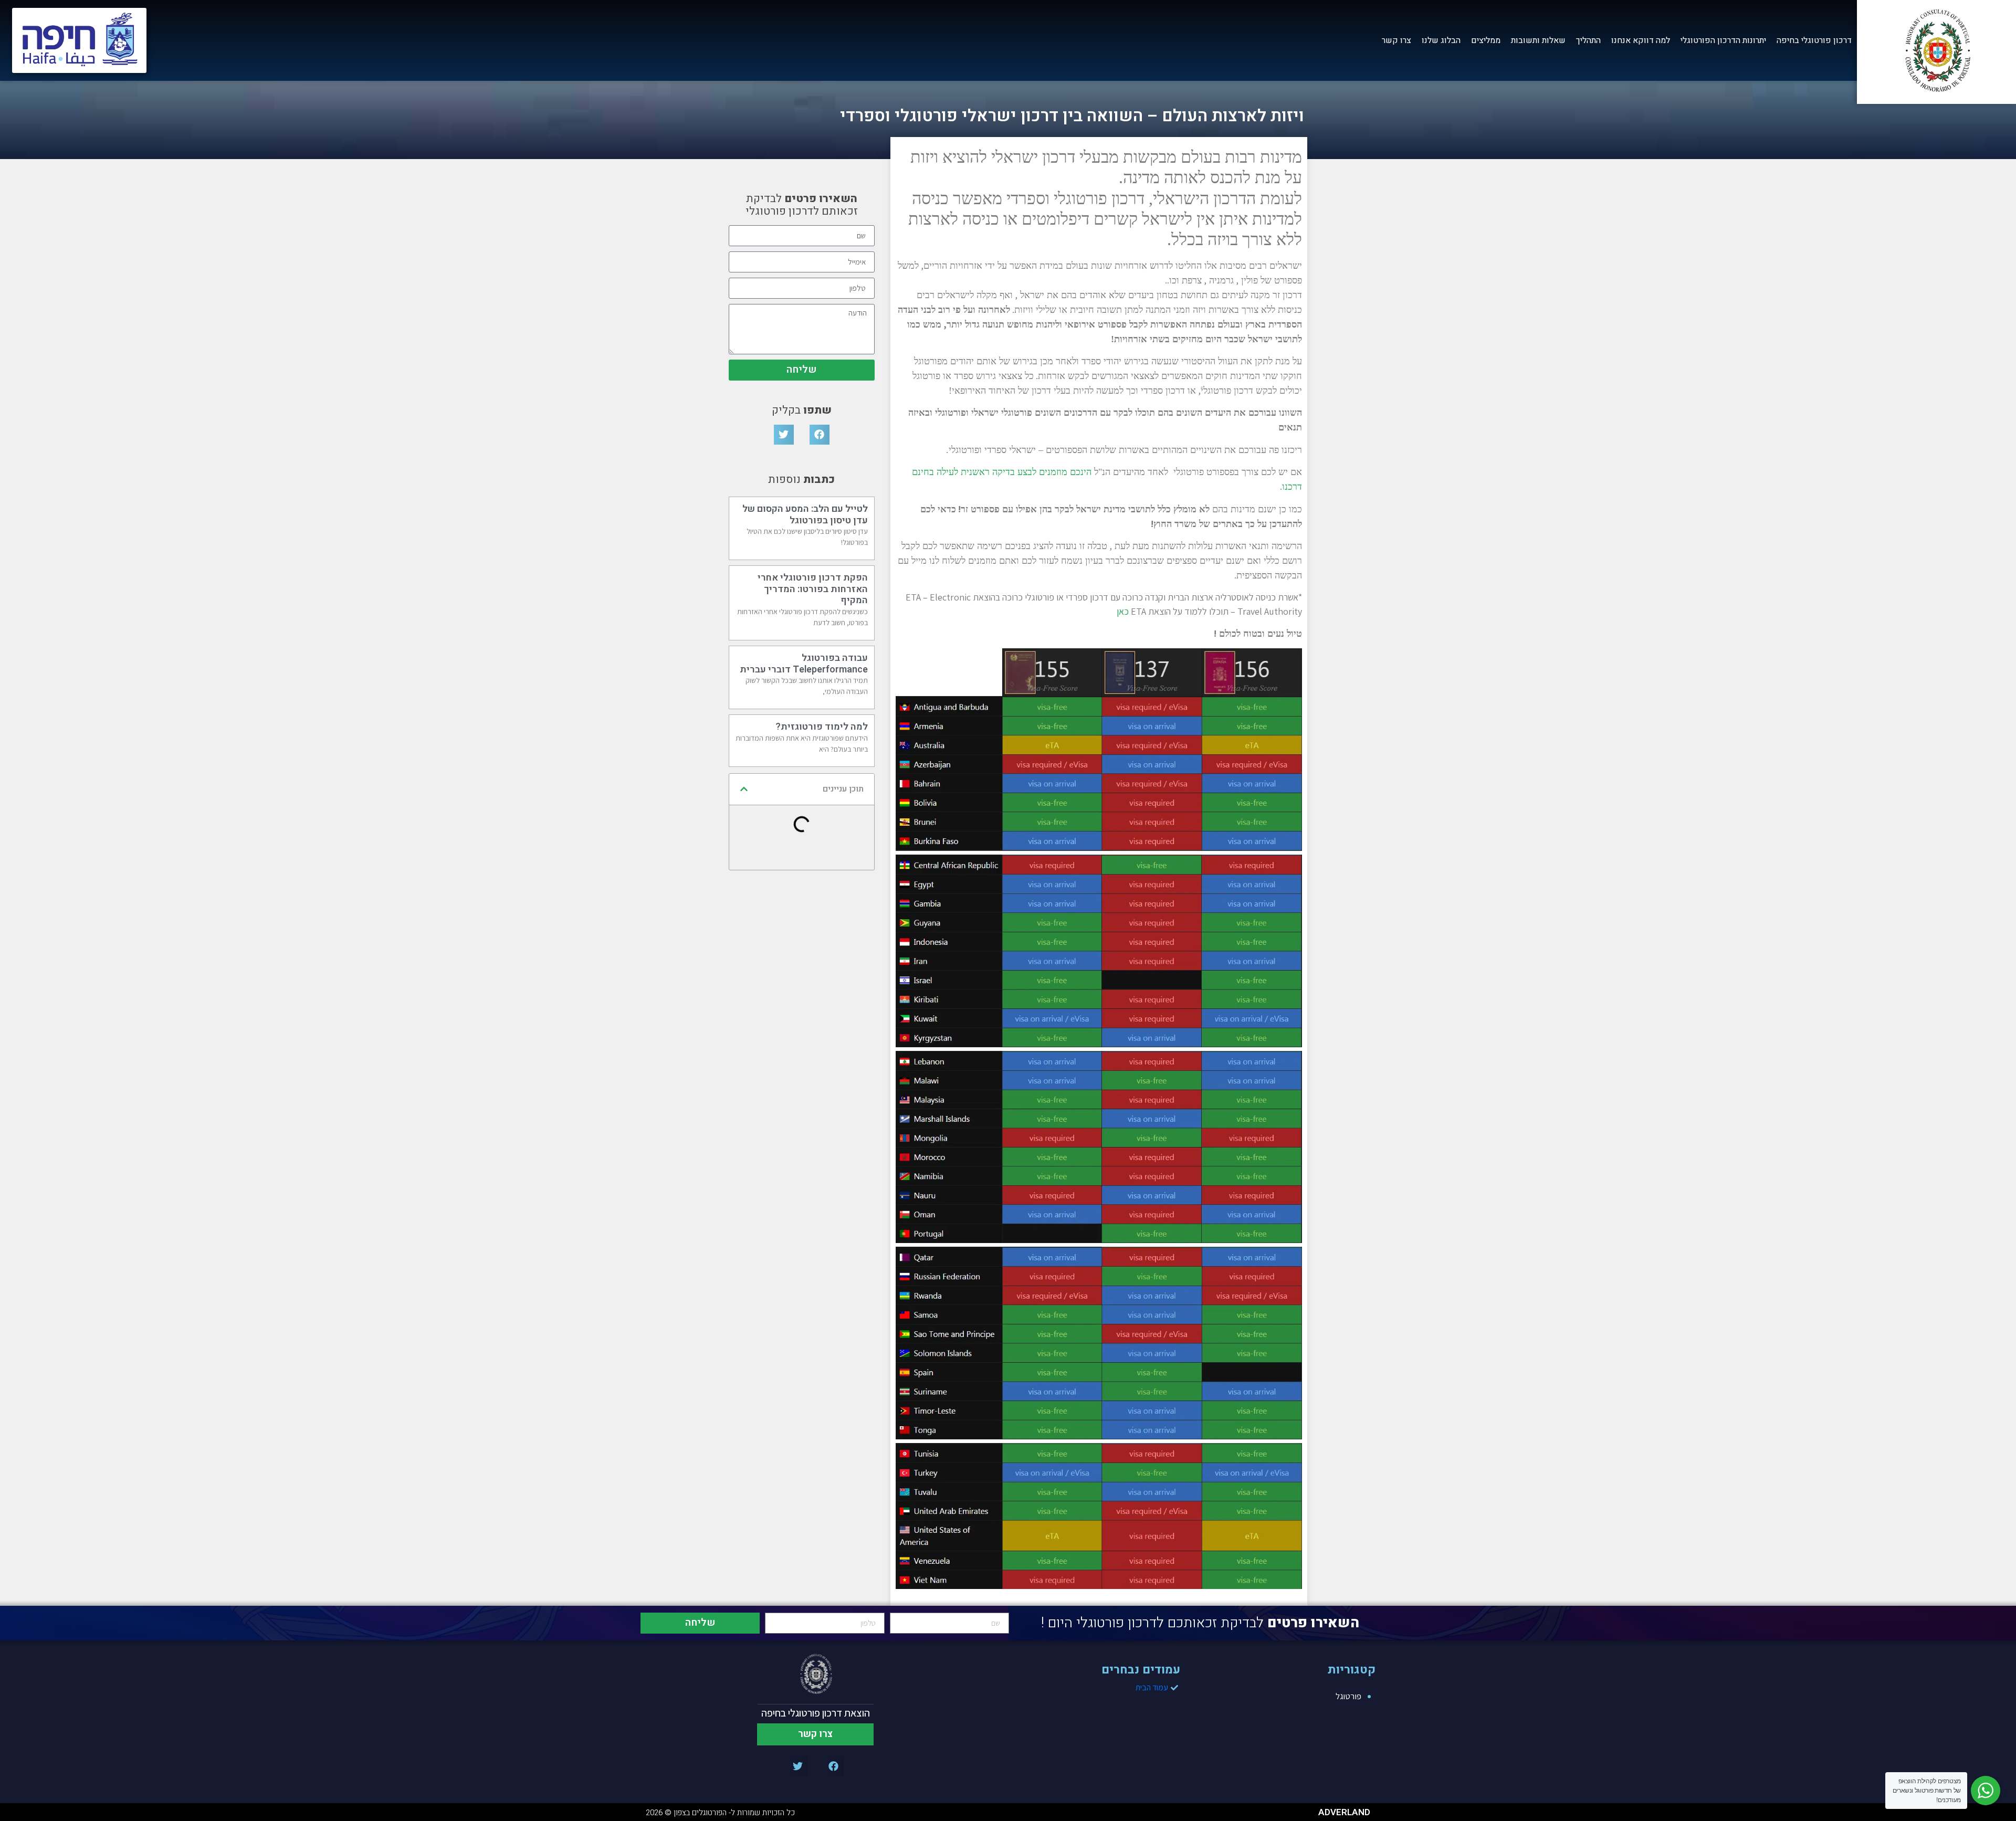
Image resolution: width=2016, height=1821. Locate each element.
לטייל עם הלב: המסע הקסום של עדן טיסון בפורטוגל (805, 515)
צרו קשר (1396, 40)
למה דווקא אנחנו (1641, 40)
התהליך (1588, 40)
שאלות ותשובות (1538, 40)
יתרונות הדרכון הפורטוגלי (1723, 40)
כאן (1124, 611)
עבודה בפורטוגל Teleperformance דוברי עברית (804, 664)
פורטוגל (1348, 1696)
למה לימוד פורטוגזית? (822, 727)
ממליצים (1486, 40)
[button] (820, 435)
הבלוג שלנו (1441, 40)
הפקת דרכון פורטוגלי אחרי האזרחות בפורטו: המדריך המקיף (813, 589)
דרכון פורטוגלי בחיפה (1814, 40)
